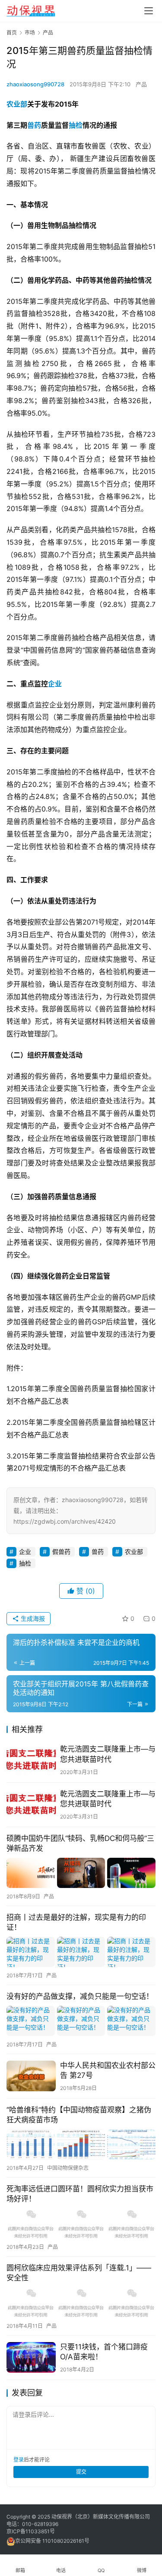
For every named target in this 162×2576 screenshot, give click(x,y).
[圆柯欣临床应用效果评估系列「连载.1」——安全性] (81, 2302)
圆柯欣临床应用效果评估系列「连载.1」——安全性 (79, 2273)
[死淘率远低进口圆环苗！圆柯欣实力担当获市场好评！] (81, 2223)
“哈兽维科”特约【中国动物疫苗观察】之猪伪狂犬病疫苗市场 (79, 2115)
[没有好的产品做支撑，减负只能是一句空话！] (81, 2021)
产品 (141, 84)
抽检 (76, 125)
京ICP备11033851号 (31, 2531)
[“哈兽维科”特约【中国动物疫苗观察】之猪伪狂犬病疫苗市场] (81, 2144)
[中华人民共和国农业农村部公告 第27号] (31, 2076)
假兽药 (61, 1552)
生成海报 (32, 1618)
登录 (19, 2460)
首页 (12, 33)
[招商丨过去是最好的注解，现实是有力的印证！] (81, 1952)
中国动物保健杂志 (68, 2168)
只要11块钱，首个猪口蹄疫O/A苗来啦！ (104, 2352)
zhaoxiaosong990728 (35, 84)
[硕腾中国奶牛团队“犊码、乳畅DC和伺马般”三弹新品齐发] (81, 1873)
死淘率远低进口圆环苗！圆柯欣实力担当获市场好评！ (80, 2194)
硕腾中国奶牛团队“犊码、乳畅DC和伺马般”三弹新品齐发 (80, 1843)
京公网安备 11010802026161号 (52, 2541)
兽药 (34, 125)
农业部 (17, 104)
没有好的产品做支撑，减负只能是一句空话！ (80, 1996)
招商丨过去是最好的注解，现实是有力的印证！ (76, 1922)
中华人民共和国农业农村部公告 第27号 (108, 2070)
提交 (81, 2472)
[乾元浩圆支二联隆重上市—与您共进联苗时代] (31, 1760)
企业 (55, 684)
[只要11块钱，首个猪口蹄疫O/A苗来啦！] (31, 2357)
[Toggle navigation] (149, 11)
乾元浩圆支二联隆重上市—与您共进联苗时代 (108, 1754)
